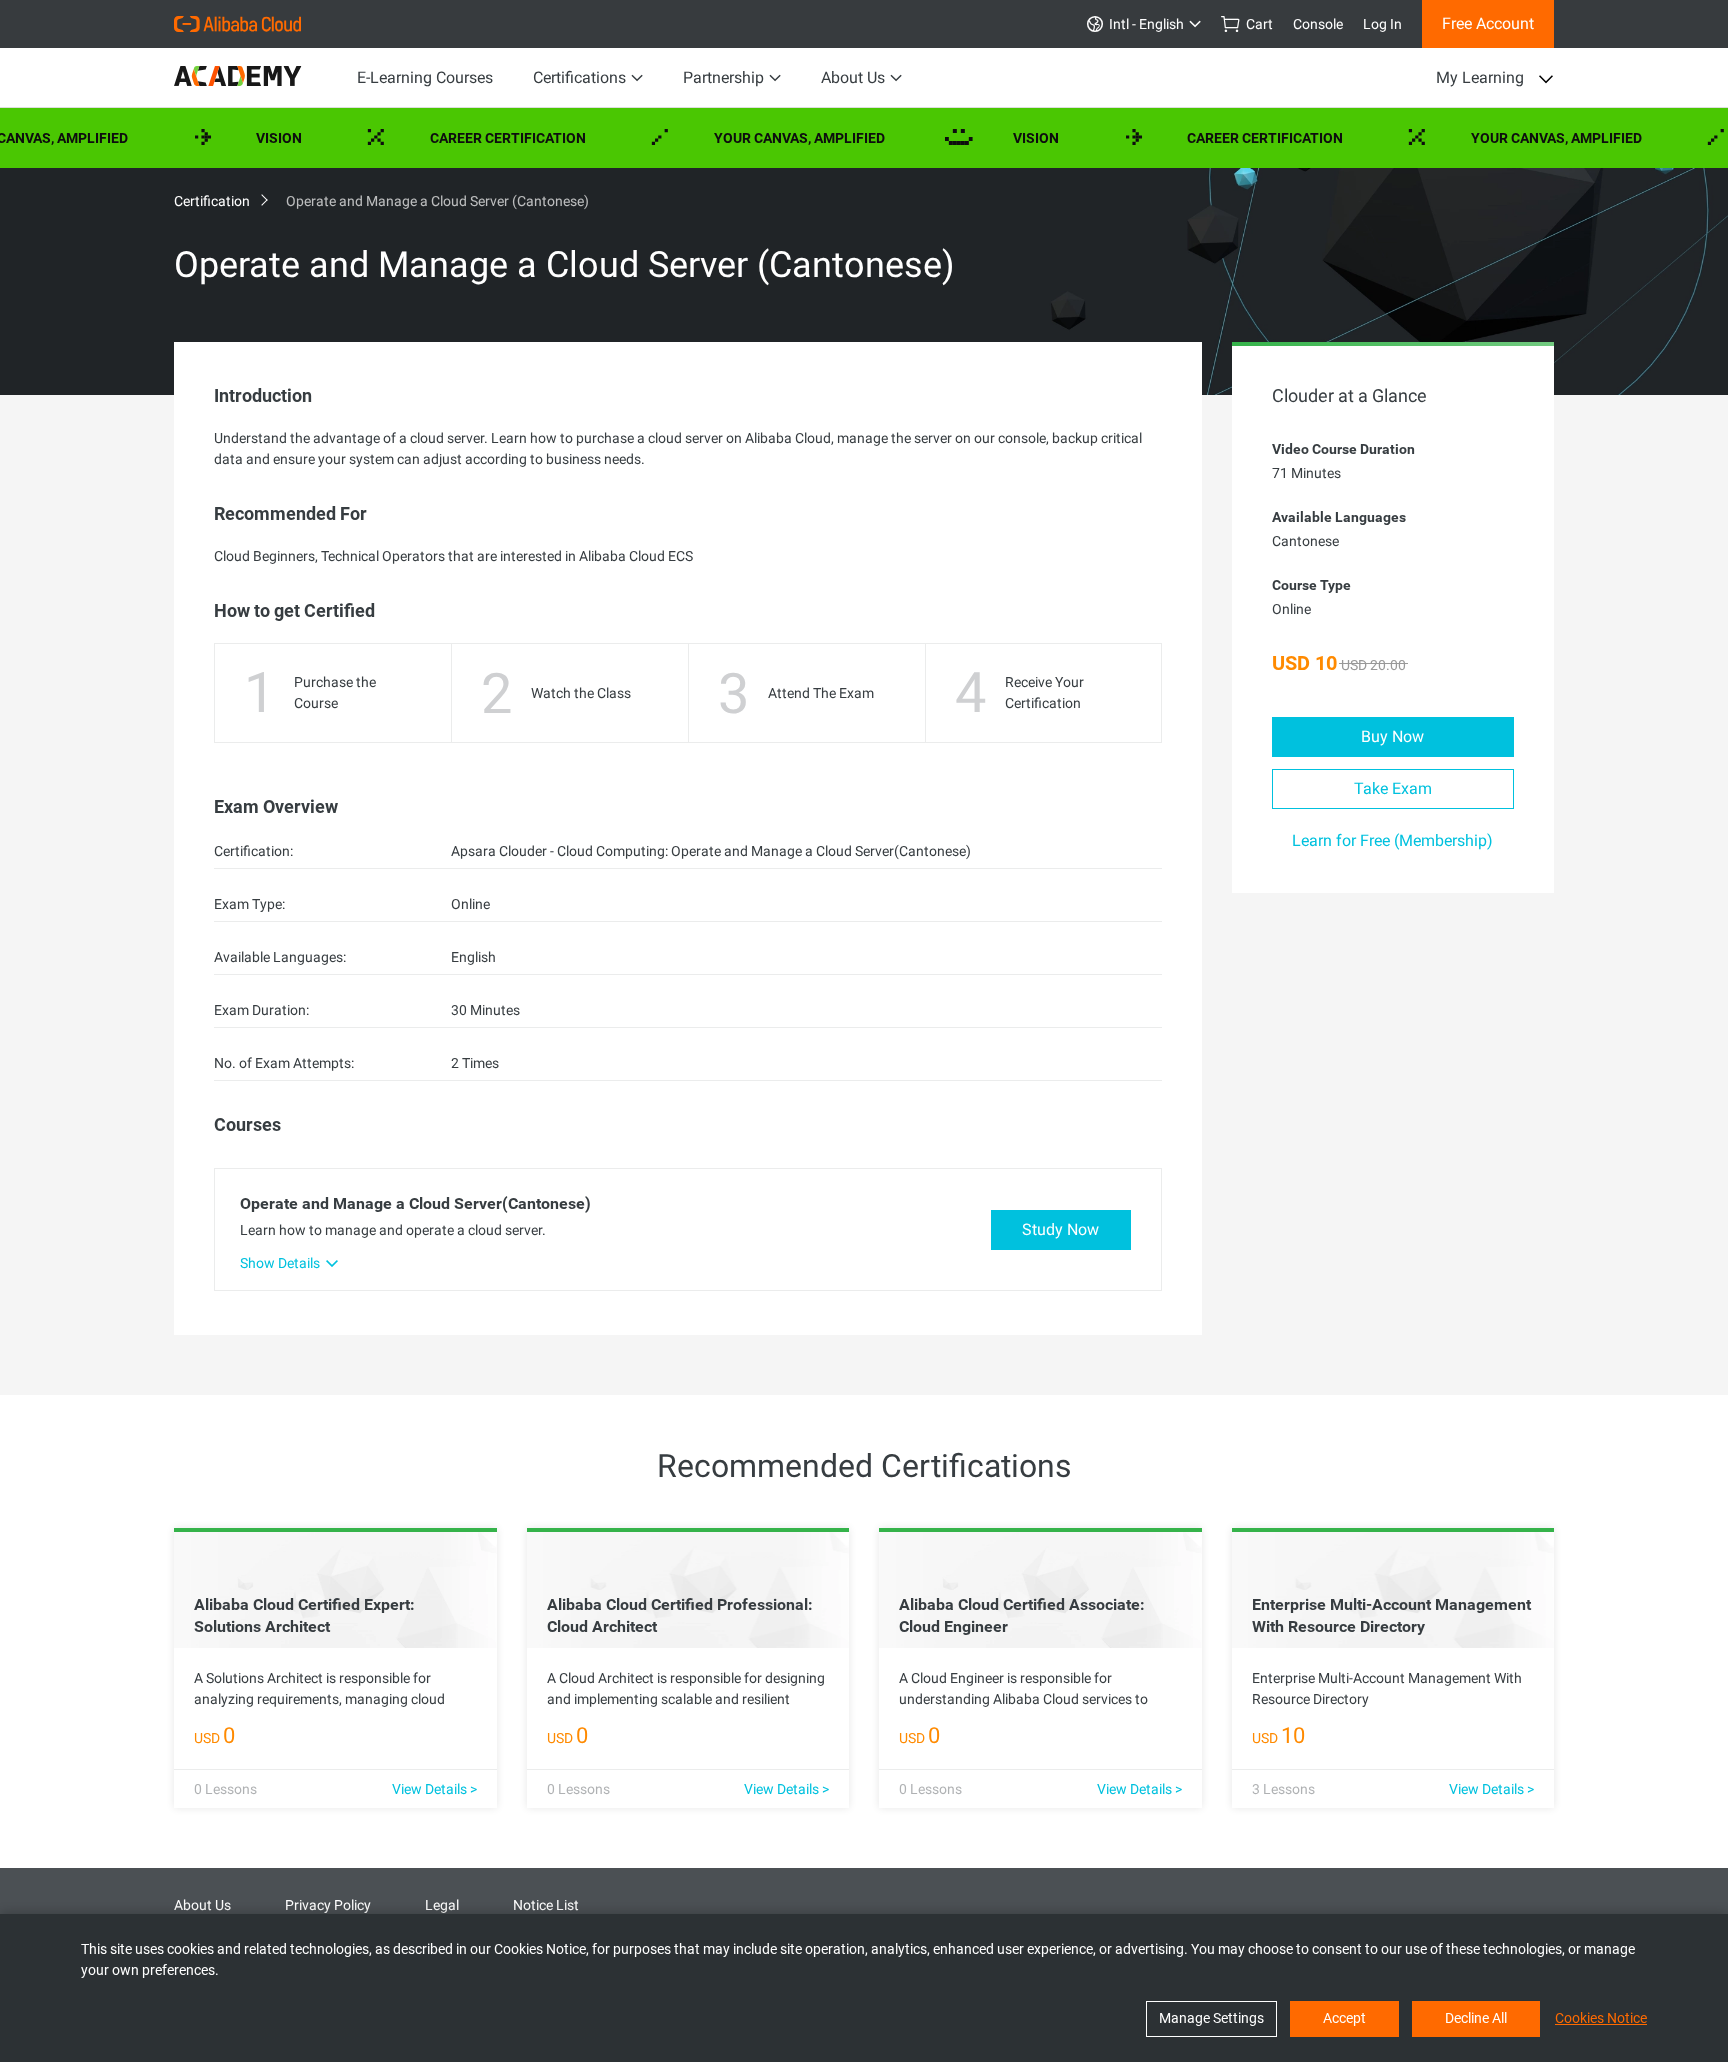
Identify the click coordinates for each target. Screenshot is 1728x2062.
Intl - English (1143, 24)
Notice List (546, 1905)
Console (1318, 24)
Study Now (1060, 1229)
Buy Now (1392, 736)
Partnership (723, 77)
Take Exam (1393, 788)
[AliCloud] (237, 24)
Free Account (1488, 23)
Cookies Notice (1601, 2018)
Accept (1344, 2018)
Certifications (579, 77)
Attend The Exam (821, 693)
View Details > (434, 1789)
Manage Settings (1211, 2018)
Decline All (1476, 2018)
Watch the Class (581, 693)
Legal (442, 1905)
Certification (213, 201)
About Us (853, 77)
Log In (1382, 24)
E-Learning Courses (425, 77)
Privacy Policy (328, 1905)
